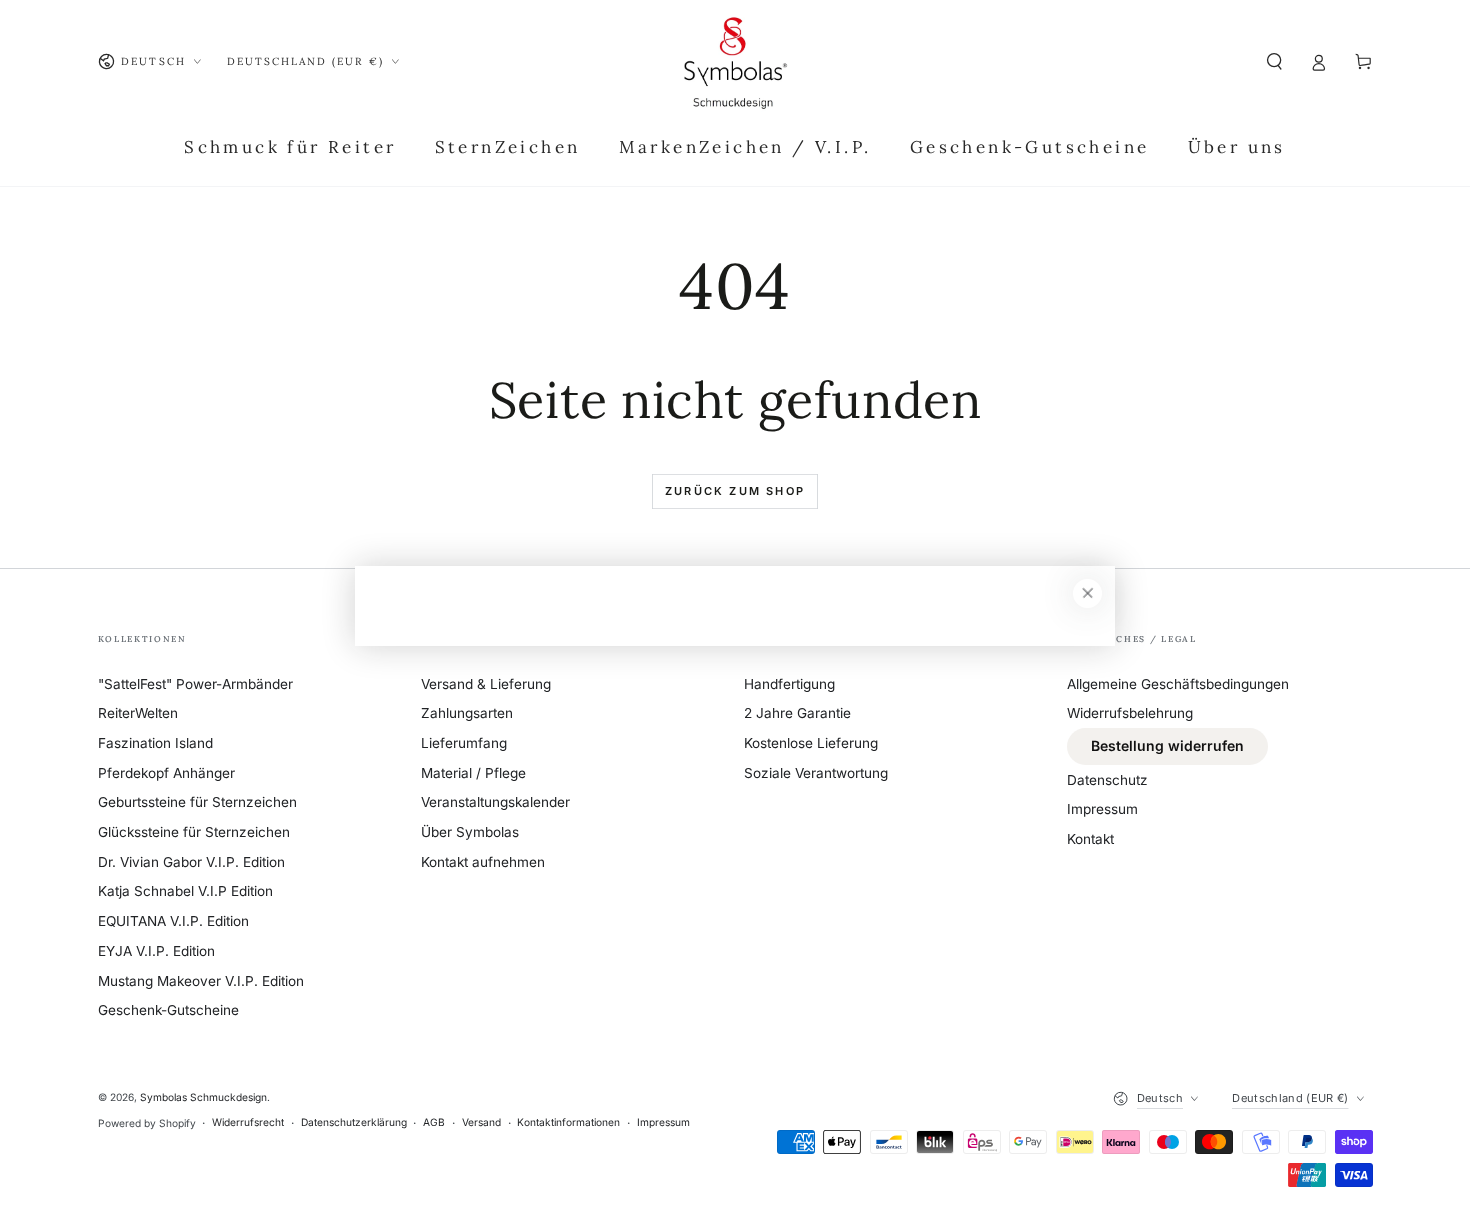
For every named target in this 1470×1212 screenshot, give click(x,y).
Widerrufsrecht (248, 1122)
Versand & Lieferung (486, 684)
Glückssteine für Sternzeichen (194, 832)
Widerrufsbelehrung (1130, 713)
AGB (434, 1122)
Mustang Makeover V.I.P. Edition (201, 981)
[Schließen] (1087, 593)
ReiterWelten (138, 713)
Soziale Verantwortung (816, 773)
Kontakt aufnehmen (483, 862)
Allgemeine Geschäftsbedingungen (1178, 684)
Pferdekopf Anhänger (166, 773)
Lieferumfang (464, 743)
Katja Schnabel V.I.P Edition (185, 891)
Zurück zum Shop (735, 491)
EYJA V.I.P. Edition (156, 951)
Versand (481, 1122)
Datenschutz (1107, 780)
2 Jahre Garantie (797, 713)
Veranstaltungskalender (495, 802)
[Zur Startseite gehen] (735, 62)
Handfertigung (789, 684)
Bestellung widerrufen (1167, 745)
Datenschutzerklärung (354, 1122)
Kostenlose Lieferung (811, 743)
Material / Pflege (473, 773)
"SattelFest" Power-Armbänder (195, 684)
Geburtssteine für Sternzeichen (197, 802)
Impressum (1102, 809)
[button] (1275, 61)
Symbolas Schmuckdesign (203, 1097)
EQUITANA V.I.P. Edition (173, 921)
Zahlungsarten (467, 713)
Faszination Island (155, 743)
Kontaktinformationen (568, 1122)
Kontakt (1090, 839)
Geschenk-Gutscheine (168, 1010)
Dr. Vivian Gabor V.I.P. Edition (191, 862)
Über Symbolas (470, 832)
